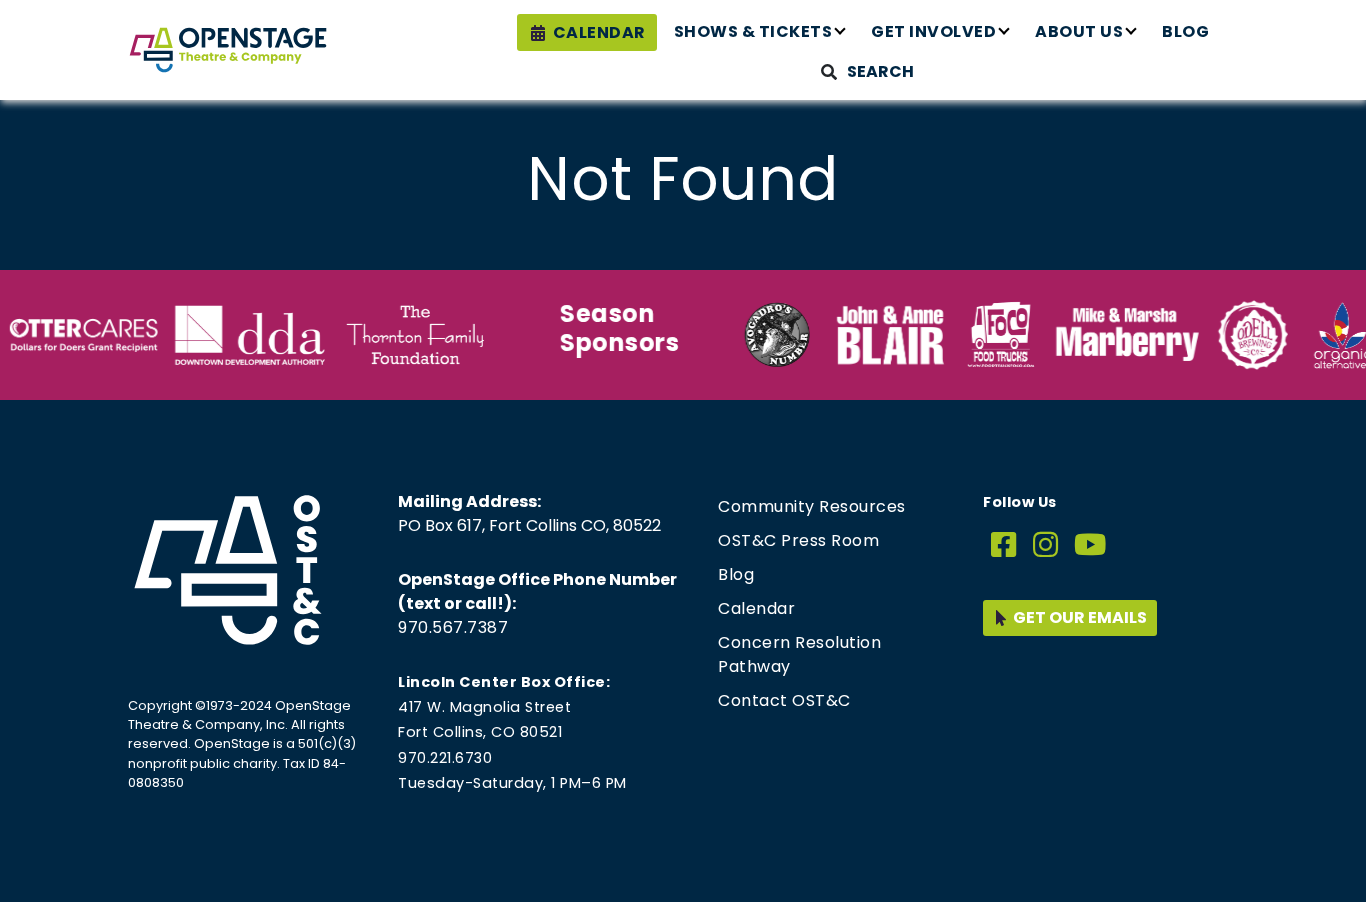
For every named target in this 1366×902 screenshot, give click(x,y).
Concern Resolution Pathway (799, 654)
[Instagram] (1046, 545)
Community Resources (812, 506)
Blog (1185, 31)
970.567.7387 (453, 627)
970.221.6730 (445, 758)
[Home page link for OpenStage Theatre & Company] (228, 50)
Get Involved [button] (933, 31)
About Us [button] (1079, 31)
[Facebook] (1004, 545)
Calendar (599, 32)
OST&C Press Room (798, 540)
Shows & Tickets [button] (753, 31)
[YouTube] (1090, 545)
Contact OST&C (784, 700)
